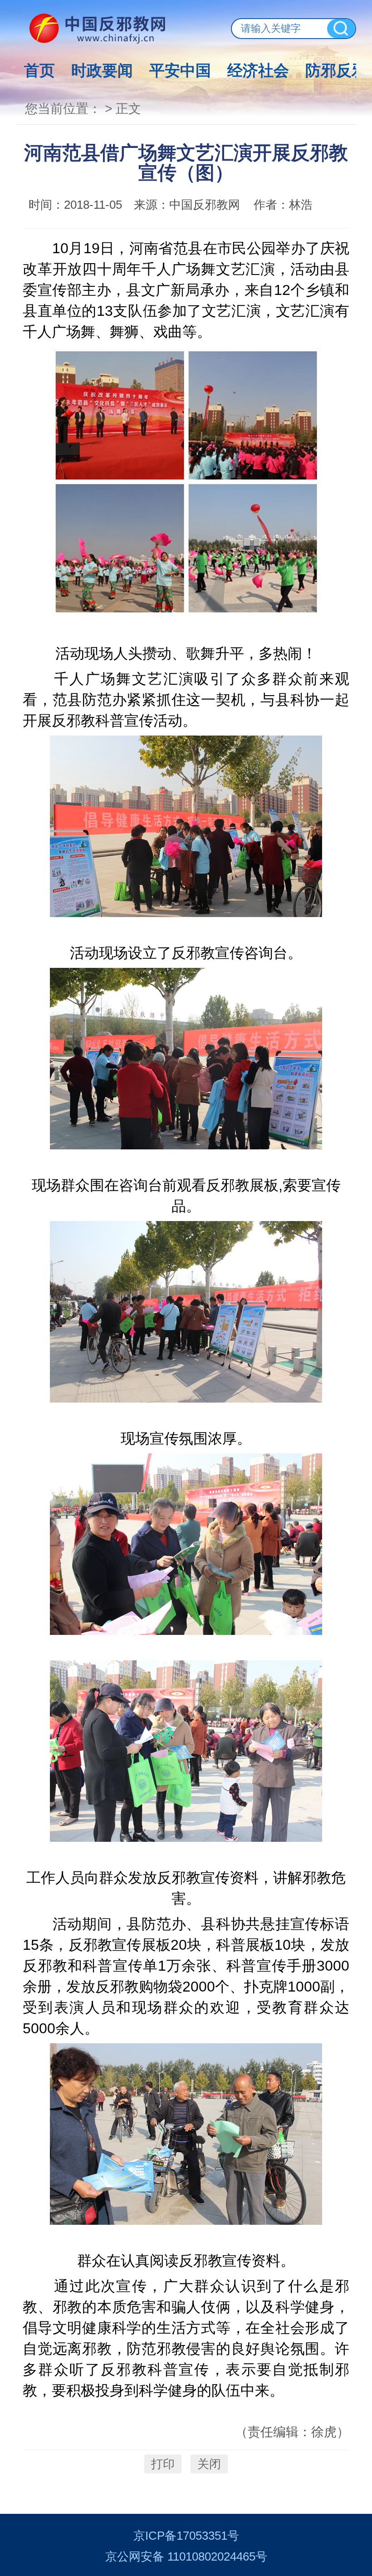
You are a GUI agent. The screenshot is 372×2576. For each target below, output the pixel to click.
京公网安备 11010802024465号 (186, 2556)
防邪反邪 (336, 70)
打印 (163, 2464)
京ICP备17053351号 (186, 2536)
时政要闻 (102, 70)
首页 (39, 70)
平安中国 (180, 70)
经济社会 (258, 70)
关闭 (209, 2464)
